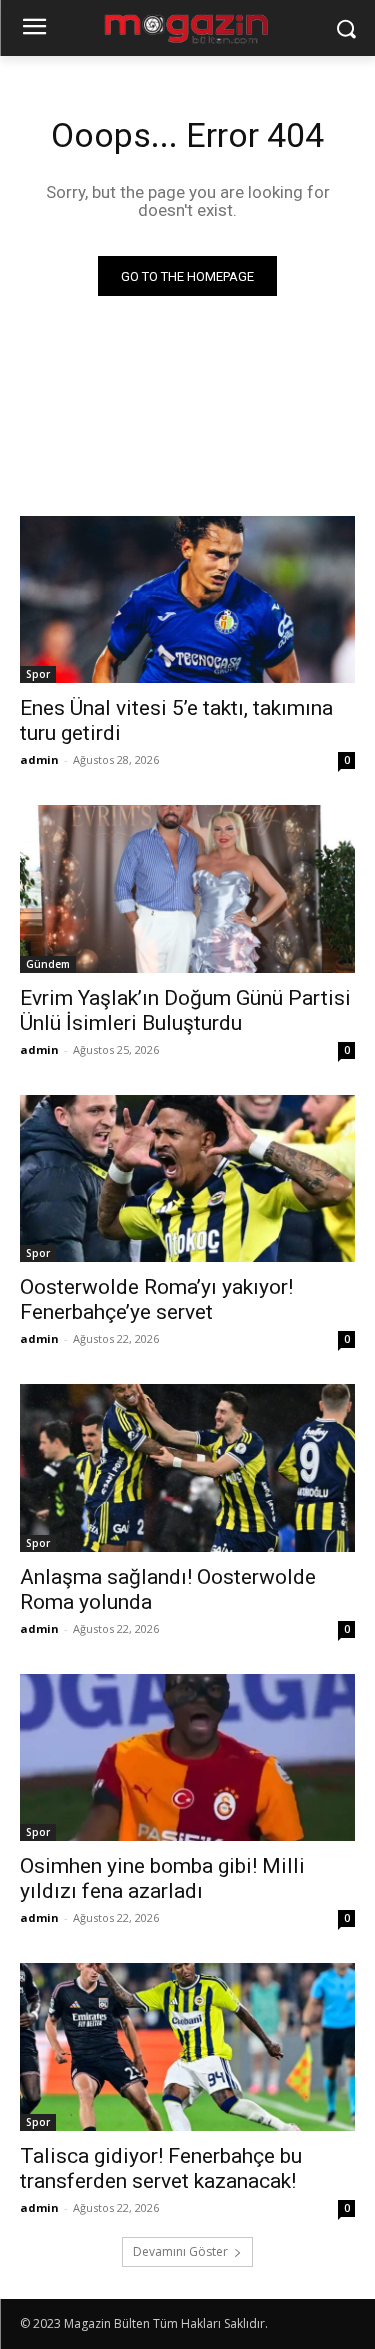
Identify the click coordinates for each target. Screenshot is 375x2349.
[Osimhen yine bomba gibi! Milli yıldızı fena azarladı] (187, 1758)
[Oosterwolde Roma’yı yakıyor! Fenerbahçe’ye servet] (187, 1179)
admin (39, 759)
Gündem (48, 964)
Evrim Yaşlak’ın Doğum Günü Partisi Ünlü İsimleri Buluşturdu (185, 1010)
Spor (38, 674)
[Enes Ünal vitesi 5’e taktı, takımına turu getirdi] (187, 600)
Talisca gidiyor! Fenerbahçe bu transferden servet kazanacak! (161, 2168)
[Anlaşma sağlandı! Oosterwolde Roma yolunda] (187, 1468)
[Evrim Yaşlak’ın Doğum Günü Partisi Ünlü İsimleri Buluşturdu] (187, 889)
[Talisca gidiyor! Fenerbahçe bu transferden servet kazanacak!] (187, 2047)
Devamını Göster (180, 2251)
